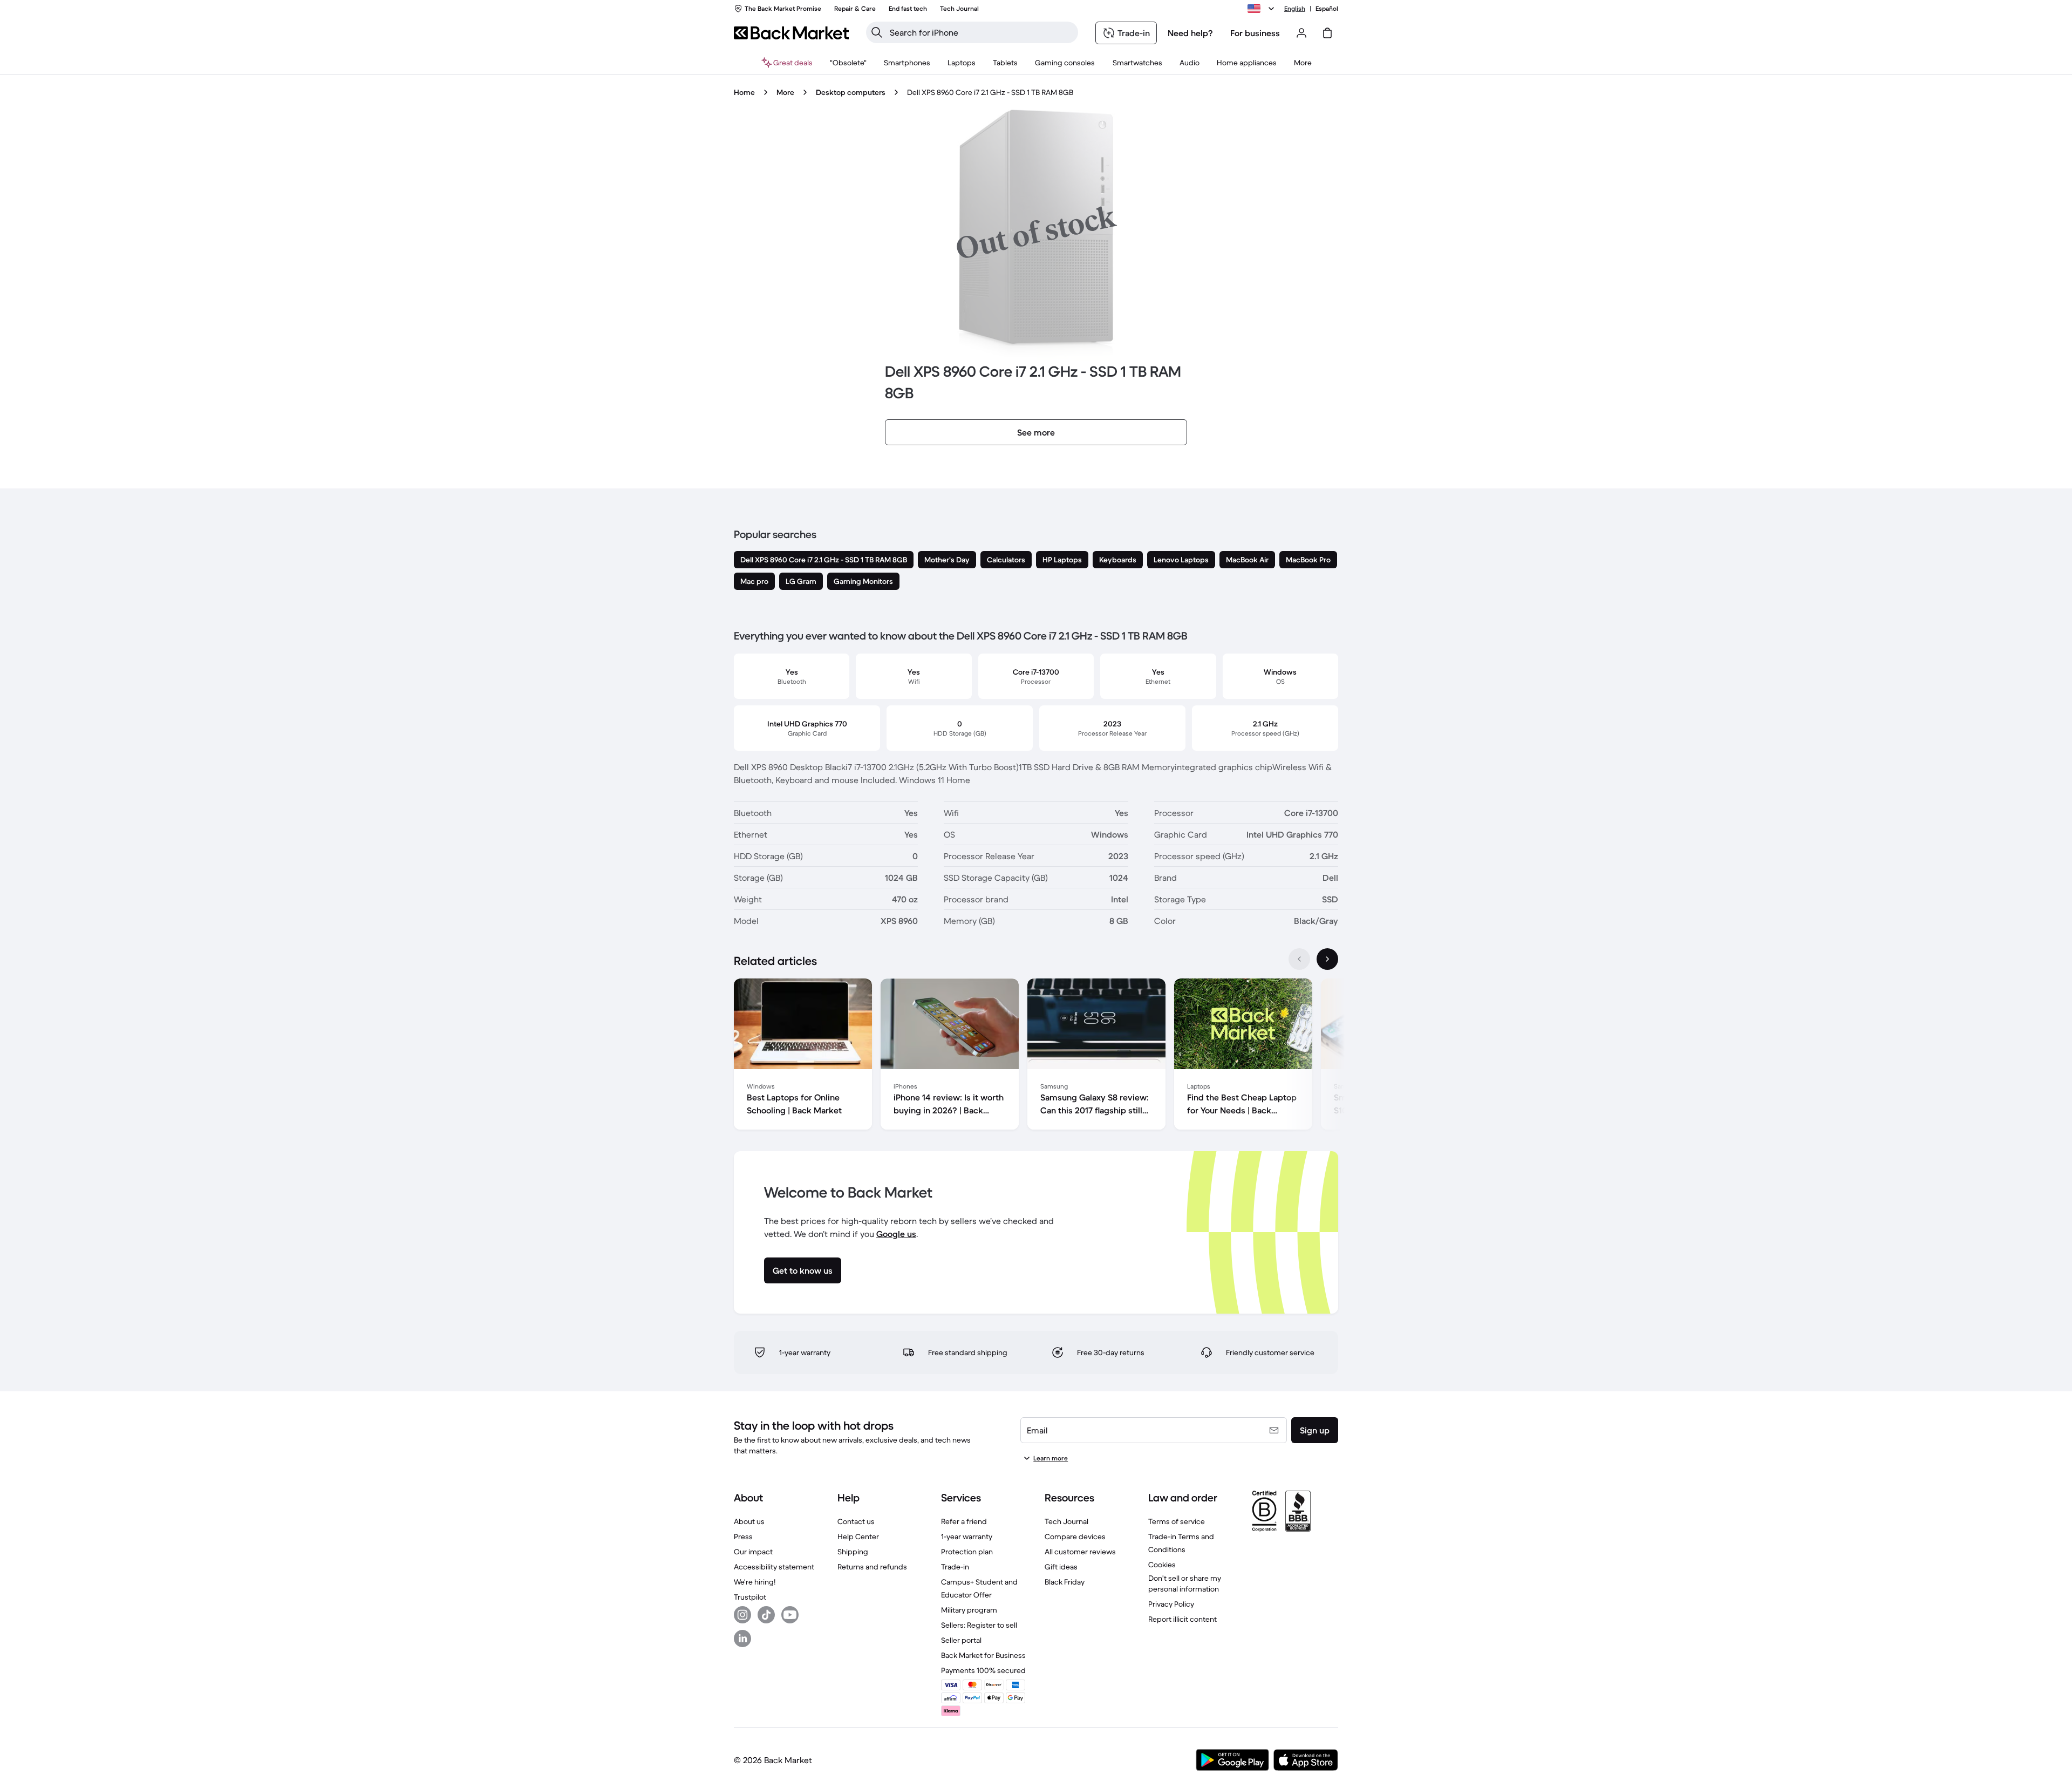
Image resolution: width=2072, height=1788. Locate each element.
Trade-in (955, 1567)
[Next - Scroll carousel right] (1327, 959)
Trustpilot (750, 1597)
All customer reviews (1080, 1552)
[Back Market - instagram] (742, 1615)
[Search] (877, 32)
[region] (1036, 1056)
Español (1327, 8)
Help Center (858, 1537)
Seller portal (961, 1640)
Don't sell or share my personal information (1185, 1583)
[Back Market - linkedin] (742, 1639)
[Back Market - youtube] (790, 1615)
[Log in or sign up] (1301, 33)
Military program (969, 1610)
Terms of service (1177, 1521)
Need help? (1190, 33)
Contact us (856, 1521)
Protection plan (967, 1552)
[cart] (1327, 33)
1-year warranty (967, 1537)
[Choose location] (1263, 9)
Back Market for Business (983, 1655)
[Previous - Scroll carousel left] (1299, 959)
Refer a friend (964, 1521)
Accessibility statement (774, 1567)
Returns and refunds (872, 1567)
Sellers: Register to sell (979, 1625)
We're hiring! (755, 1582)
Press (743, 1537)
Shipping (853, 1552)
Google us (896, 1234)
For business (1255, 33)
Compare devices (1075, 1537)
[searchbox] (981, 32)
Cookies (1162, 1565)
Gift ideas (1061, 1567)
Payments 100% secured (983, 1670)
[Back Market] (791, 33)
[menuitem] (907, 63)
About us (749, 1521)
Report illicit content (1182, 1619)
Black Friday (1065, 1582)
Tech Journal (1066, 1521)
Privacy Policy (1171, 1604)
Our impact (753, 1552)
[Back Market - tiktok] (766, 1615)
